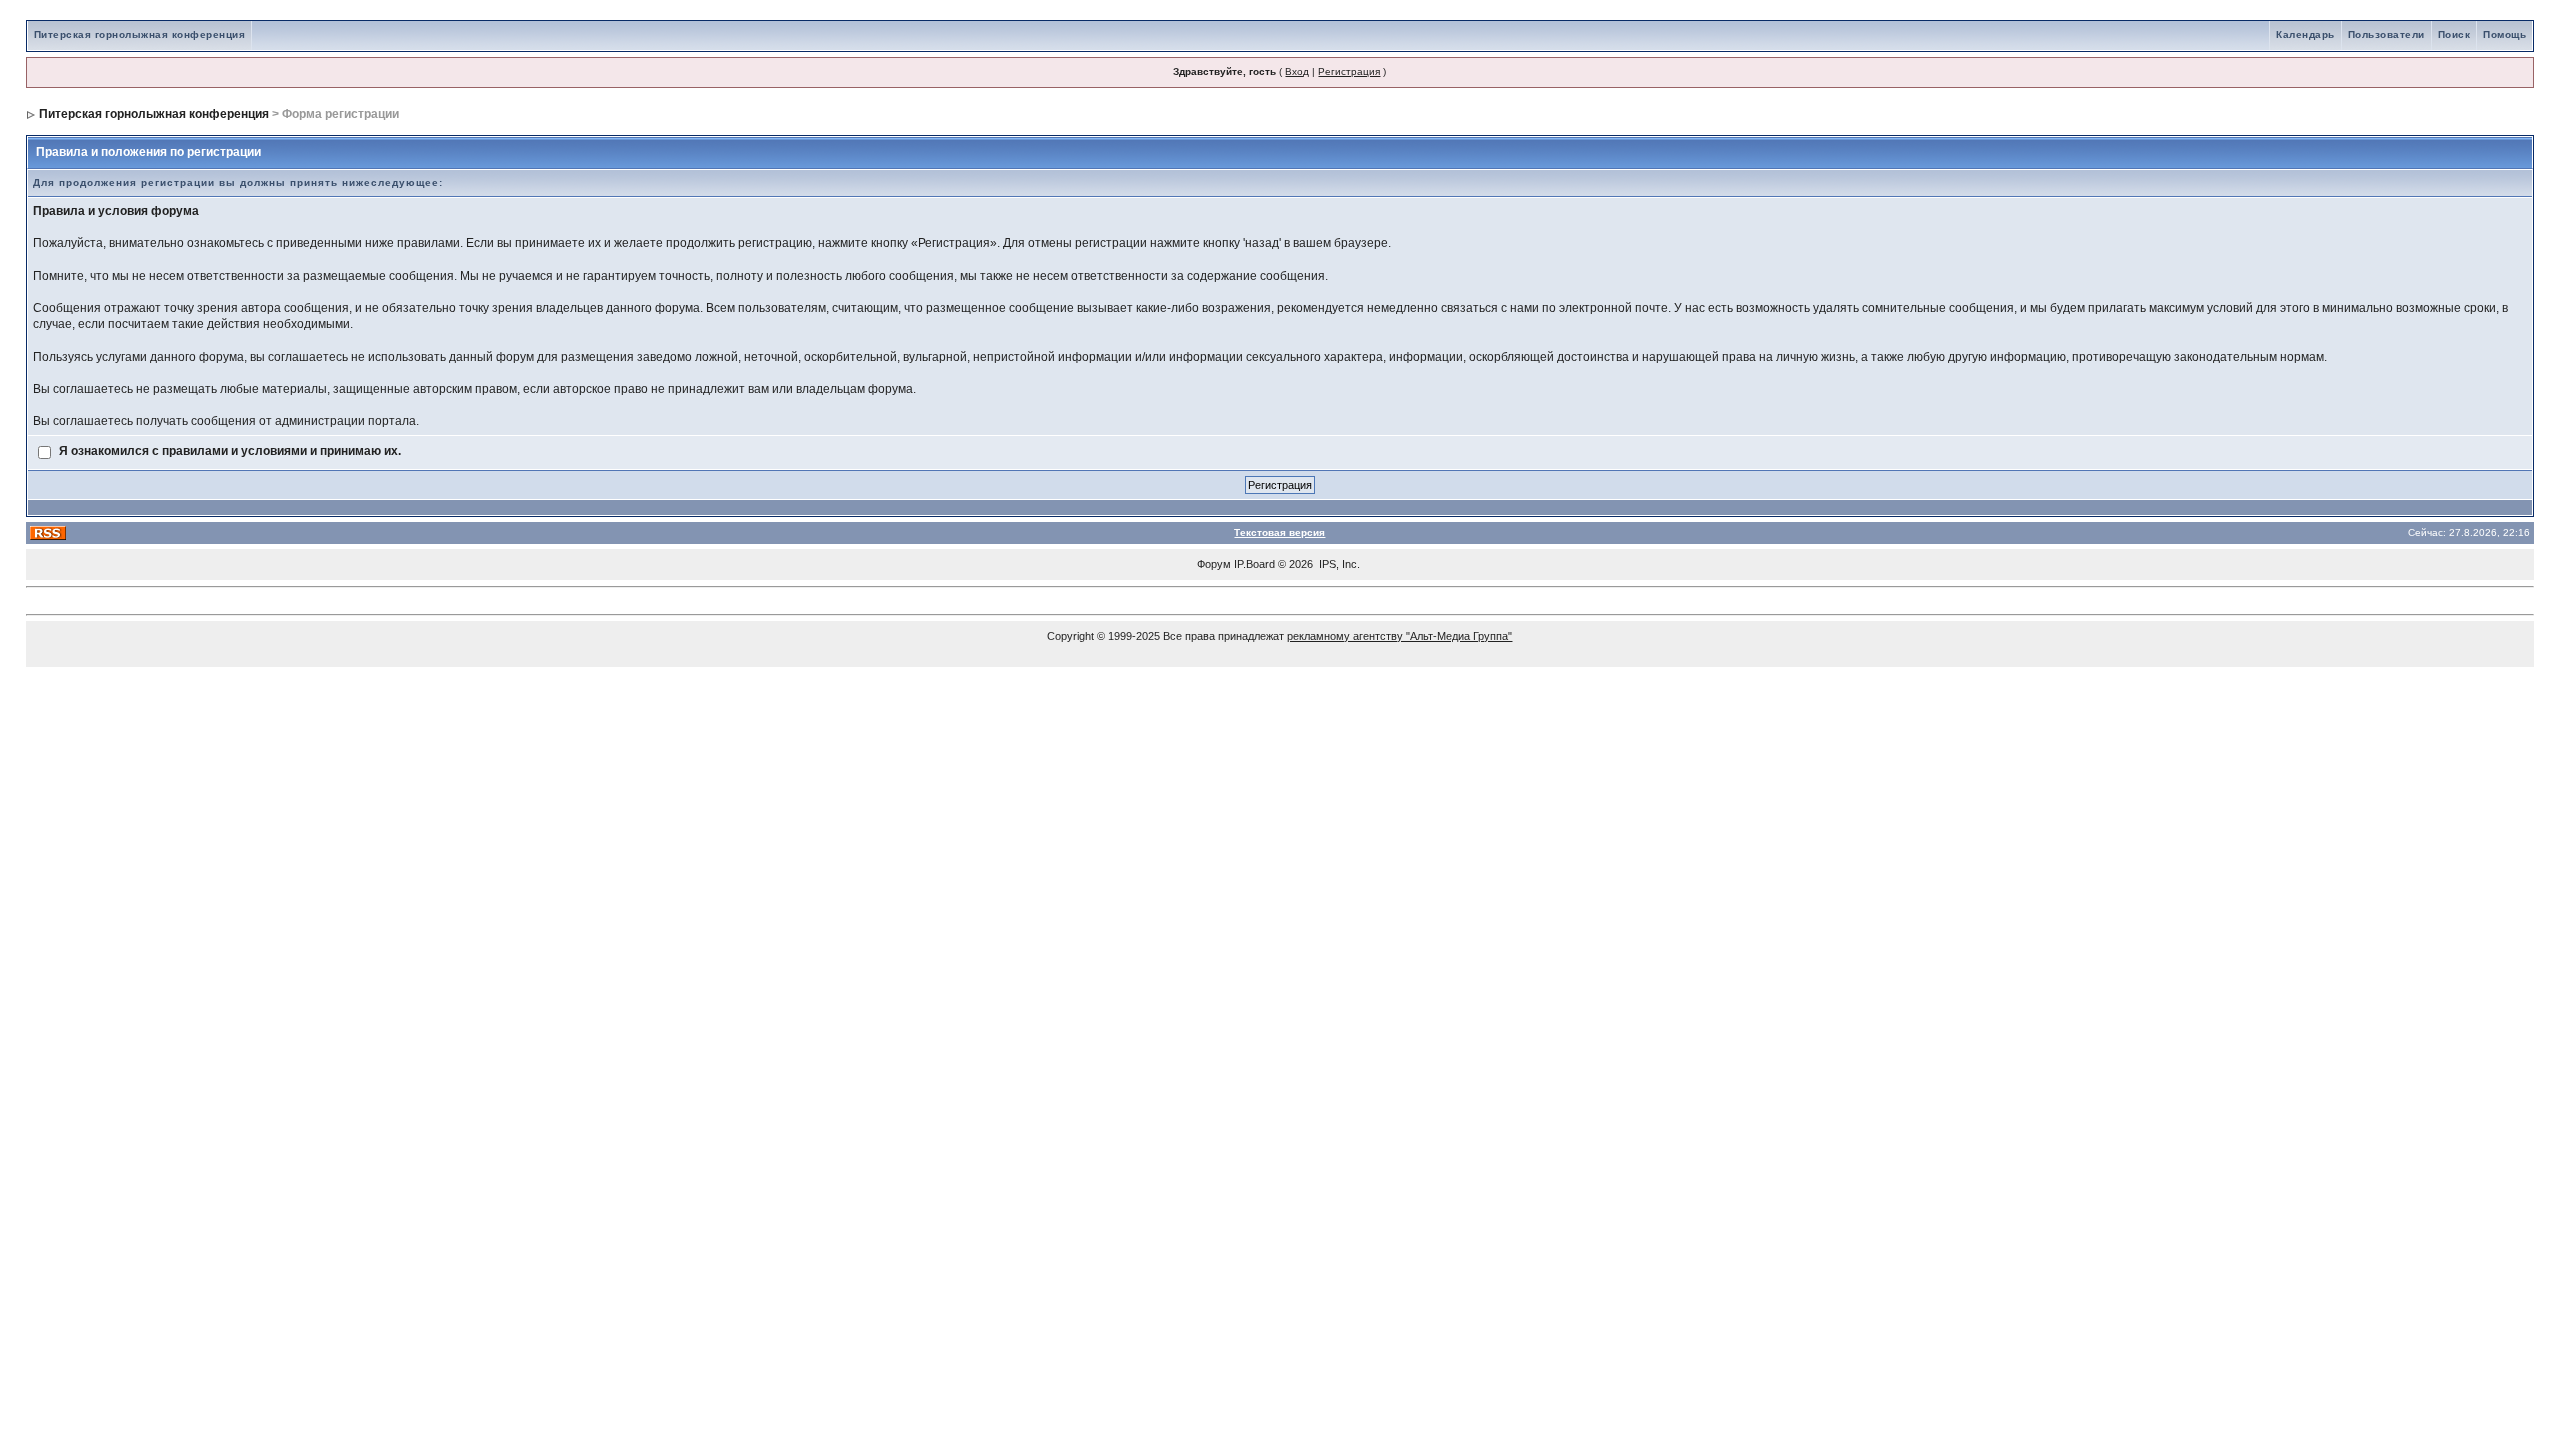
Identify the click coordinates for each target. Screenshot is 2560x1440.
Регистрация (1349, 71)
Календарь (2305, 34)
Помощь (2504, 34)
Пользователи (2386, 34)
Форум (1214, 564)
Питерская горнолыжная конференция (140, 34)
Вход (1297, 71)
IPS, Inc (1338, 564)
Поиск (2454, 34)
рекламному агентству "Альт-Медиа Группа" (1399, 636)
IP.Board (1254, 564)
